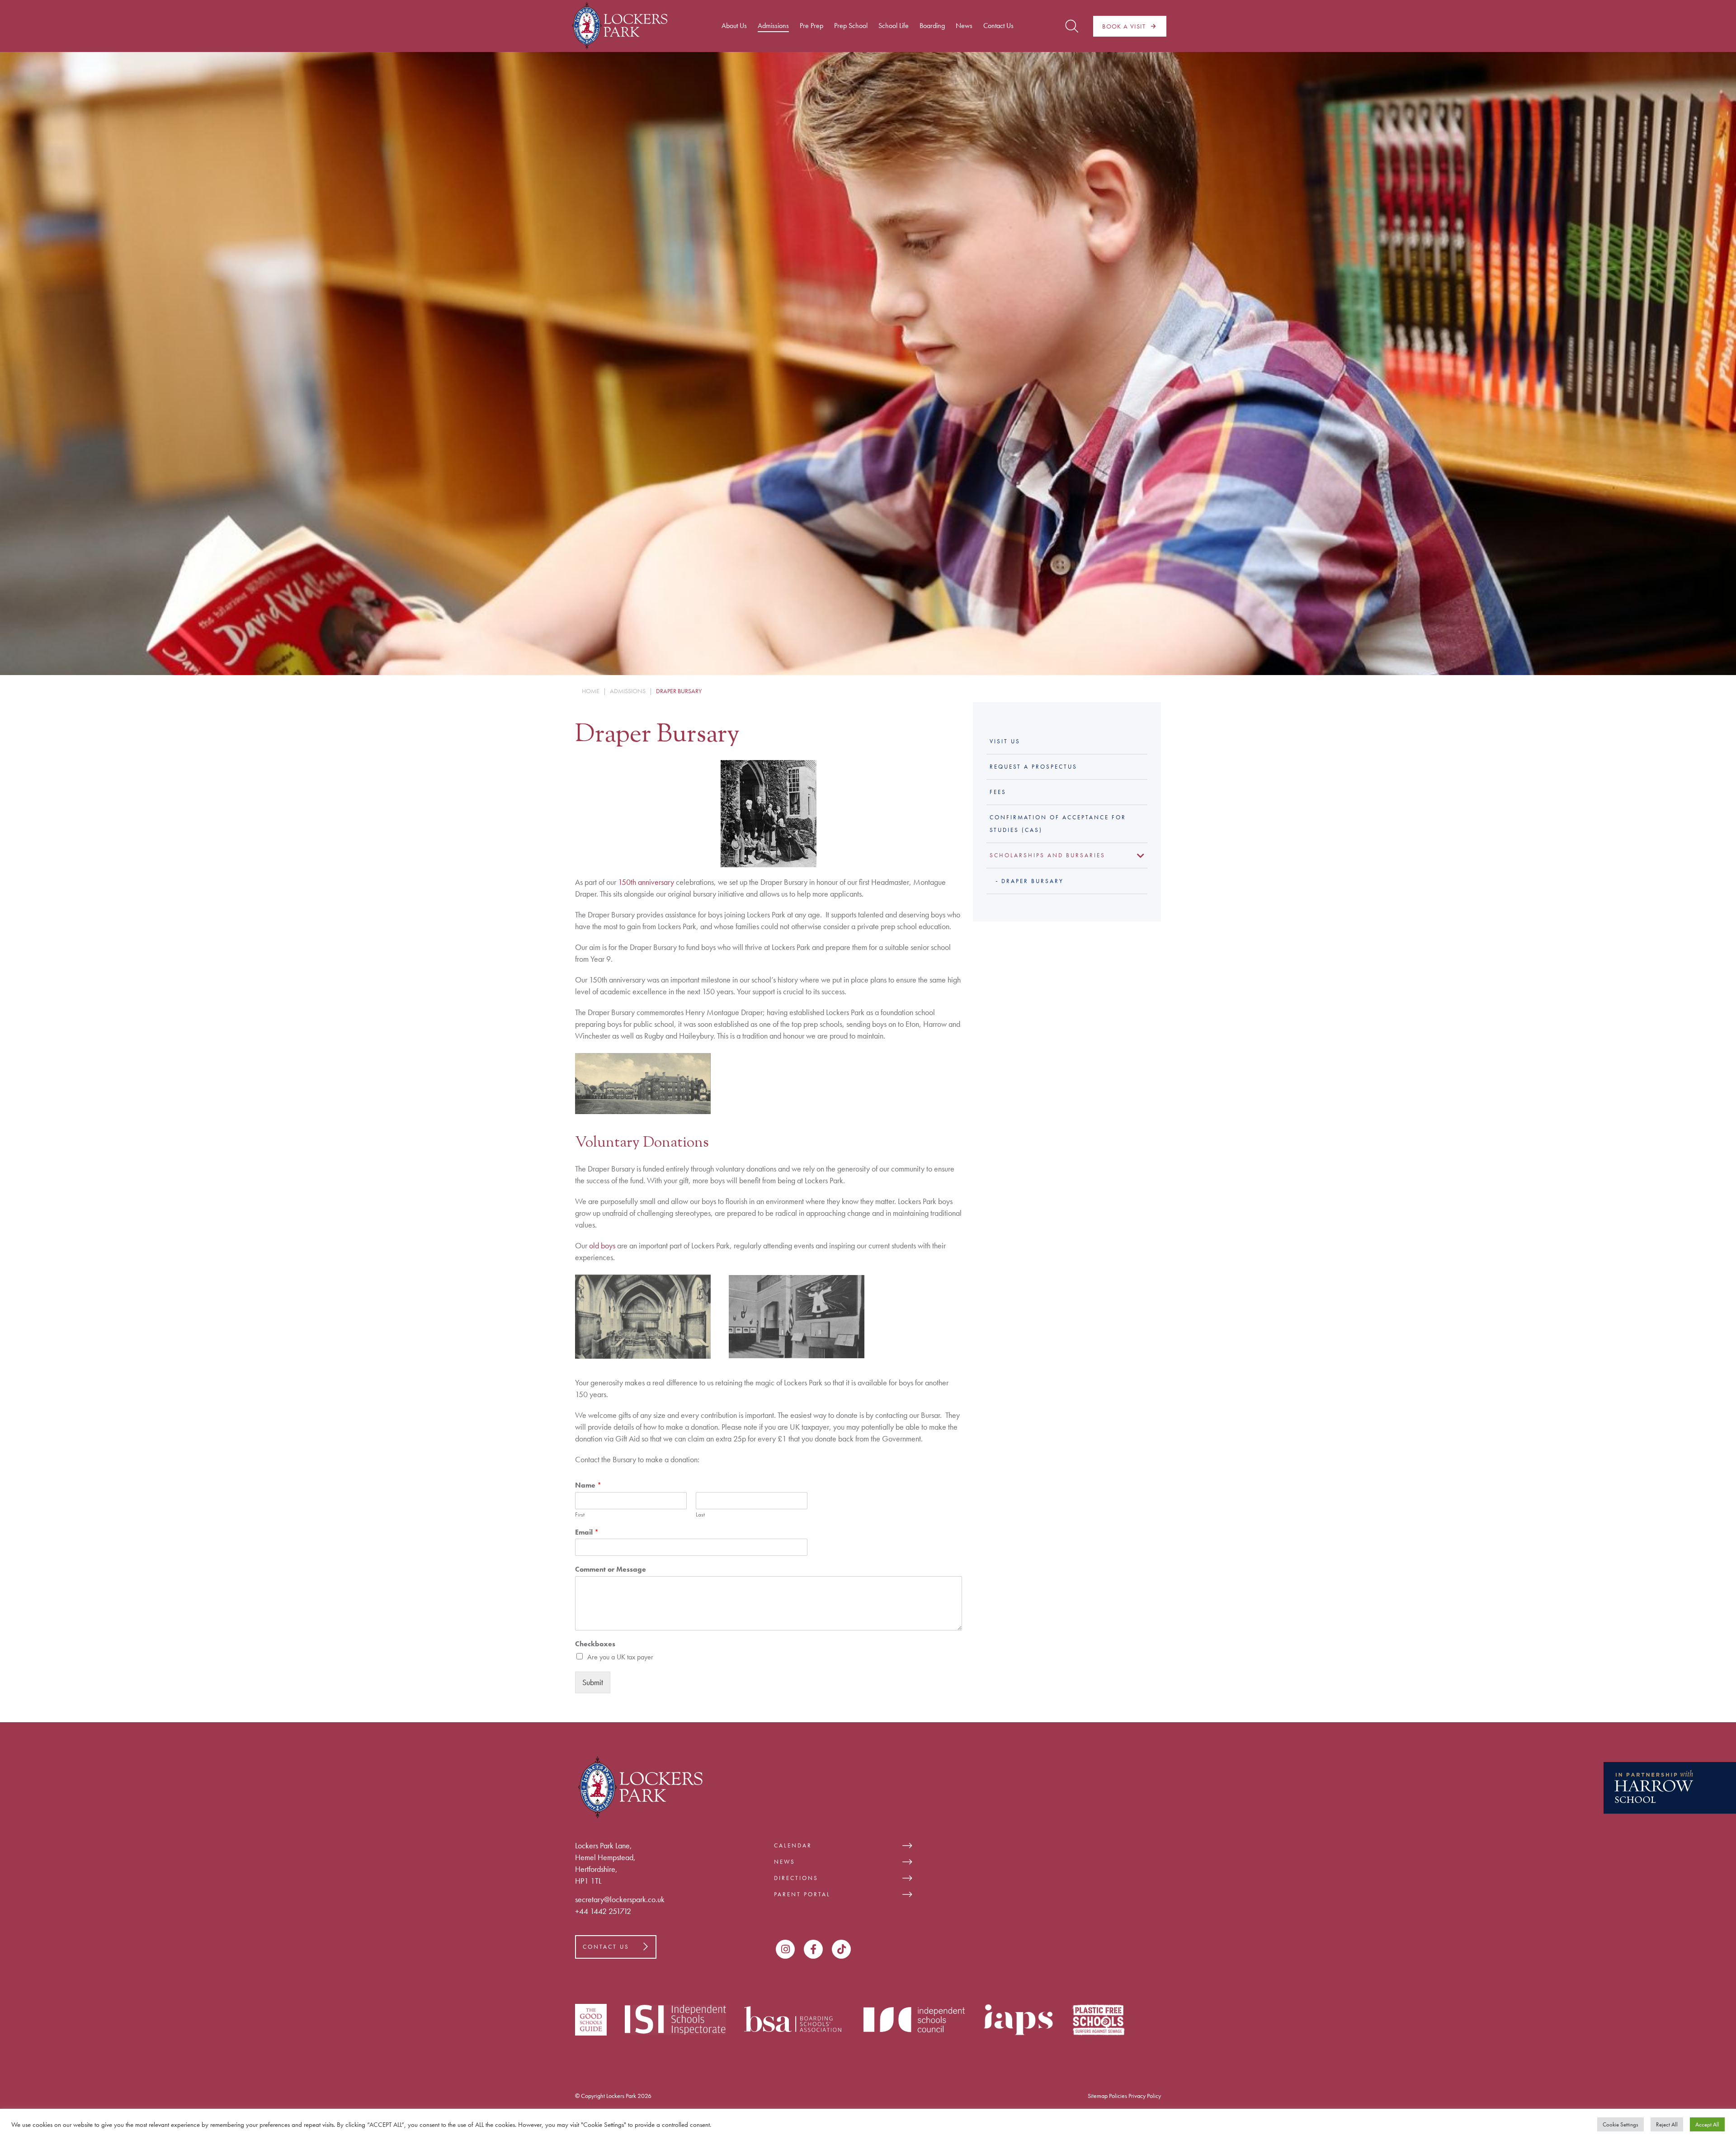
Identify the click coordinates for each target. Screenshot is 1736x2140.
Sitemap (1098, 2096)
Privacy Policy (1145, 2096)
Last (700, 1515)
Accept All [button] (1707, 2124)
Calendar (793, 1845)
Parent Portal (802, 1894)
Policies (1118, 2096)
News (785, 1862)
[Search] (1072, 26)
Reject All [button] (1667, 2124)
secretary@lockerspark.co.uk (620, 1899)
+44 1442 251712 (603, 1911)
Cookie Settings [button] (1620, 2124)
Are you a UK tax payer (620, 1657)
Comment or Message (611, 1569)
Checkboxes (595, 1644)
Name (588, 1485)
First (580, 1515)
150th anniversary (646, 882)
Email (587, 1532)
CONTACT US (606, 1947)
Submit (593, 1682)
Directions (796, 1878)
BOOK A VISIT (1124, 26)
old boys (602, 1245)
